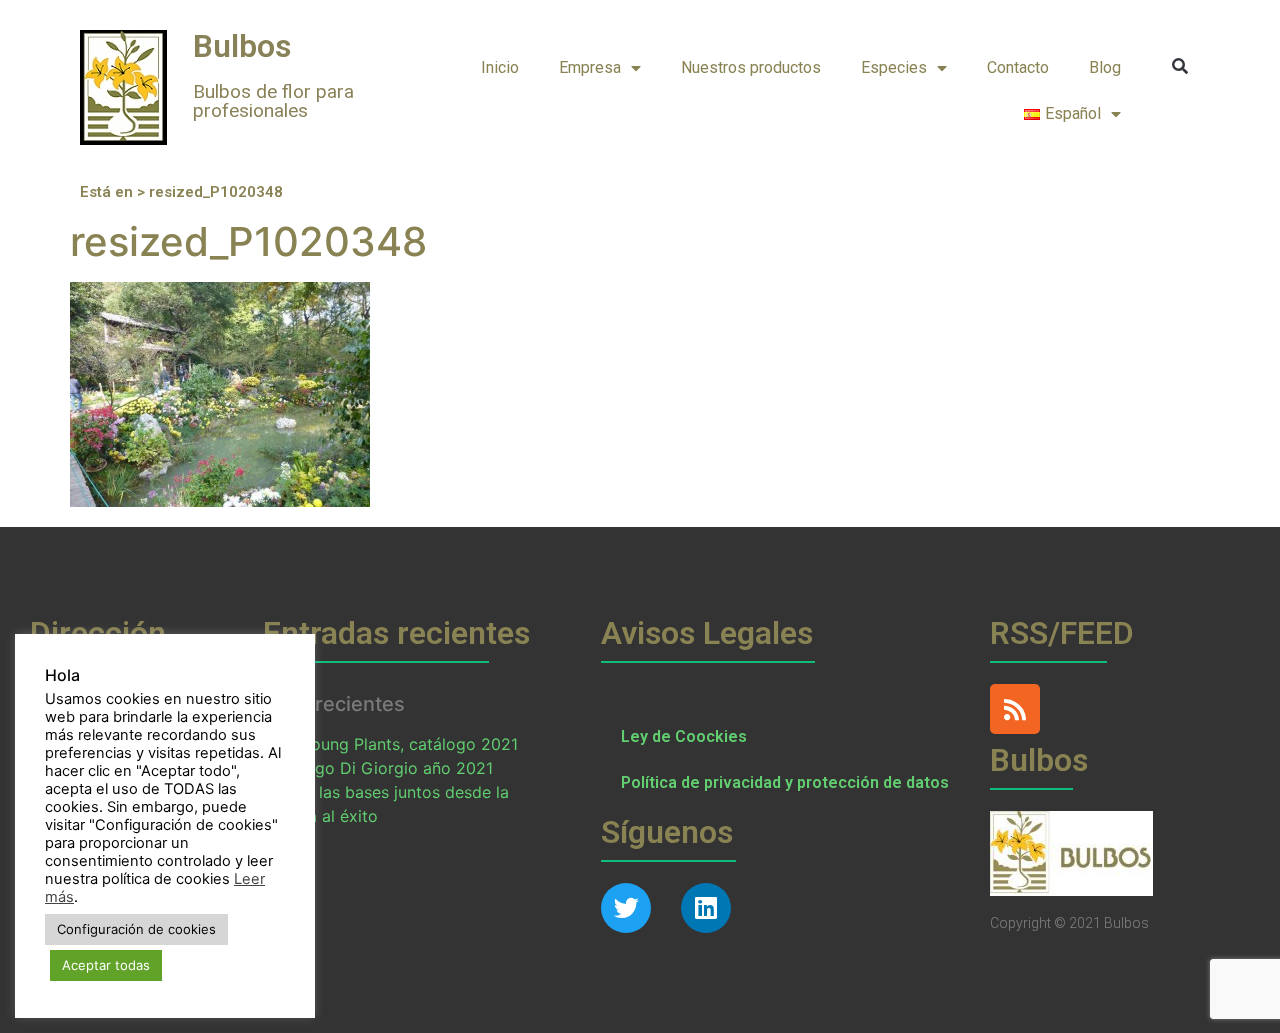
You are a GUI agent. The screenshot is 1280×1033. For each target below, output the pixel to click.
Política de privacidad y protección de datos (785, 782)
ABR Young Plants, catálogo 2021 (391, 744)
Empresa (590, 67)
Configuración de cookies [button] (136, 929)
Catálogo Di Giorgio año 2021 (379, 768)
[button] (1180, 66)
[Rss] (1015, 709)
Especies (894, 67)
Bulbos (242, 46)
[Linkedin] (706, 908)
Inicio (500, 67)
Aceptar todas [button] (106, 965)
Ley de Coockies (684, 736)
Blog (1105, 67)
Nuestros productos (751, 67)
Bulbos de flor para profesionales (273, 101)
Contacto (1018, 67)
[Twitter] (626, 908)
